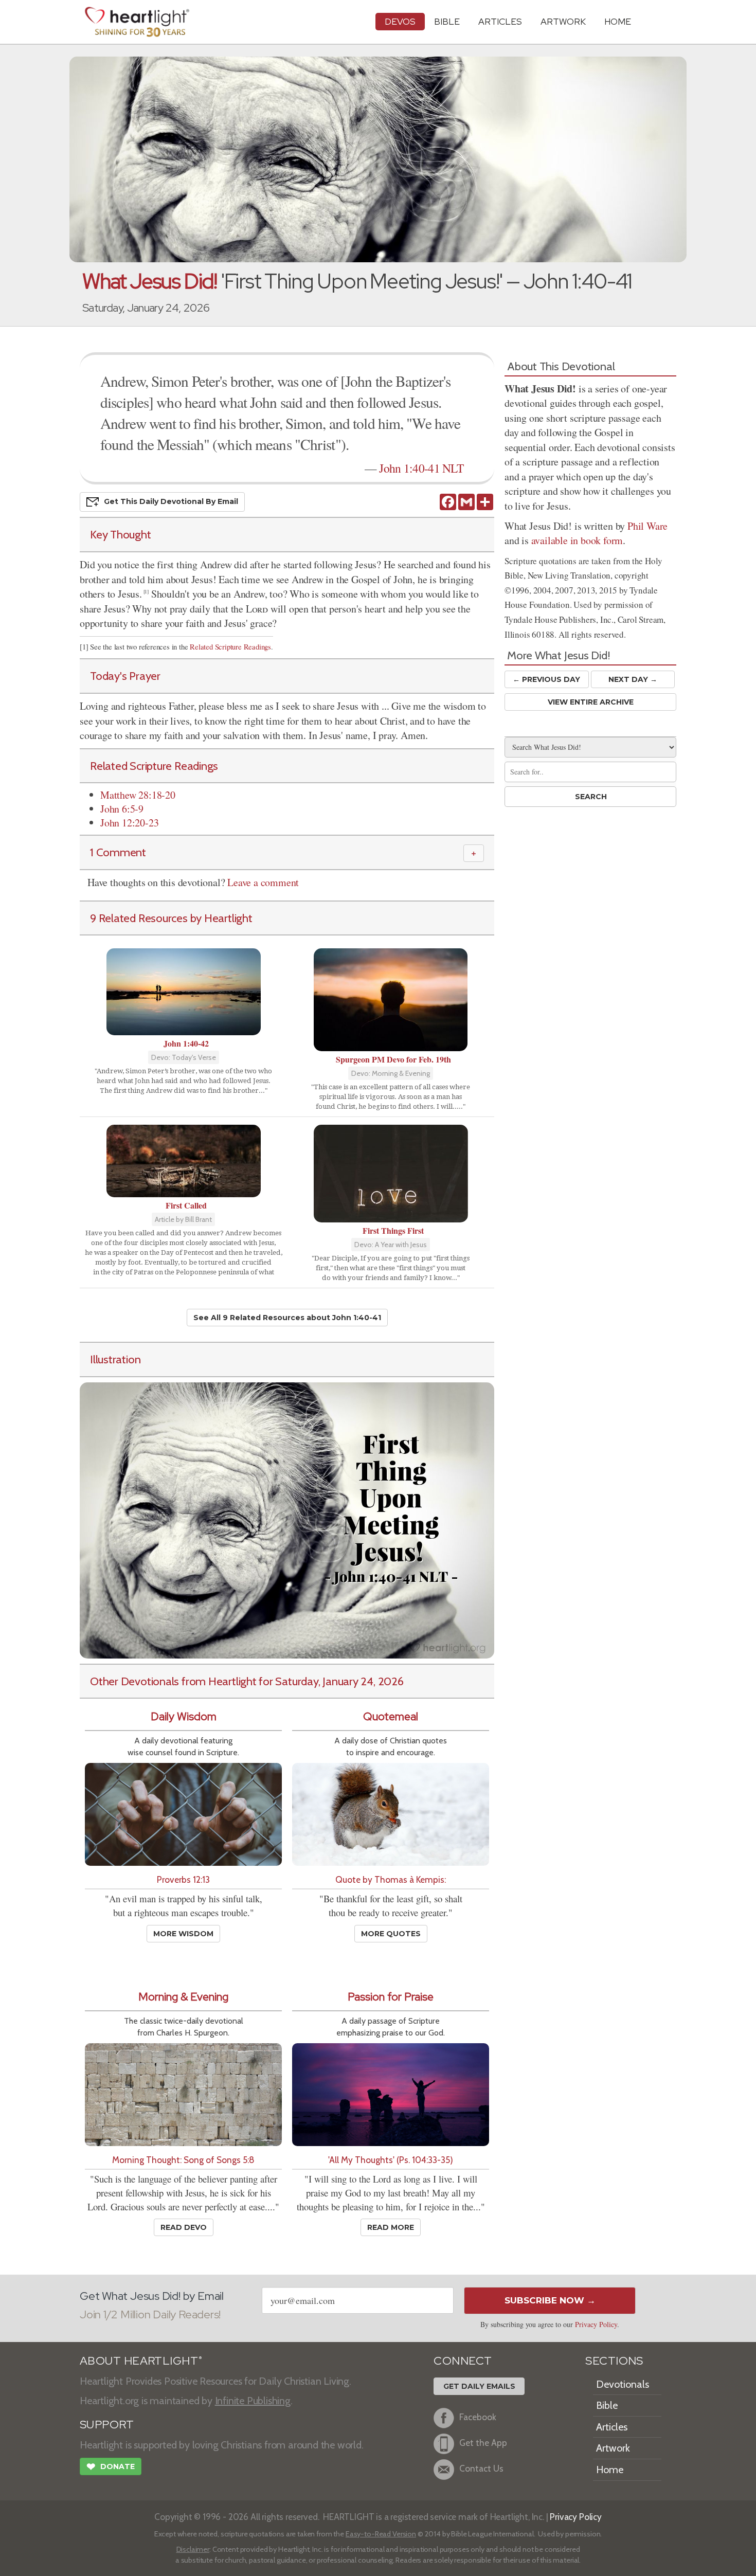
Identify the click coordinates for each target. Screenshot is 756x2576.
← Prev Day (546, 679)
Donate (111, 2467)
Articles (500, 21)
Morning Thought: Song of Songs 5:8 (183, 2160)
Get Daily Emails (479, 2386)
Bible (447, 21)
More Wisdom (183, 1934)
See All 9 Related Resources (287, 1318)
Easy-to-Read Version (381, 2534)
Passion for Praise (391, 1997)
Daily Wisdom (184, 1716)
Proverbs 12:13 (183, 1879)
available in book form (577, 540)
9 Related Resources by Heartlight (171, 918)
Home (610, 2470)
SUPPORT (107, 2425)
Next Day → (633, 679)
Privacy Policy (596, 2324)
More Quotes (391, 1934)
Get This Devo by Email (171, 501)
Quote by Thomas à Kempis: (391, 1879)
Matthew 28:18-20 (138, 795)
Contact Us (481, 2468)
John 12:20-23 (129, 823)
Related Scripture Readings (230, 647)
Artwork (563, 21)
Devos (400, 21)
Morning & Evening (183, 1997)
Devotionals (623, 2384)
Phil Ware (647, 526)
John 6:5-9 (122, 809)
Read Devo (184, 2227)
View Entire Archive (591, 702)
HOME (618, 21)
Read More (391, 2227)
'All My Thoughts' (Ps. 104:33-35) (391, 2160)
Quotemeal (391, 1716)
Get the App (483, 2443)
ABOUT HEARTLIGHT (141, 2361)
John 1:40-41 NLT (421, 468)
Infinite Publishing (253, 2401)
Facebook (478, 2417)
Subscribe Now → (550, 2300)
